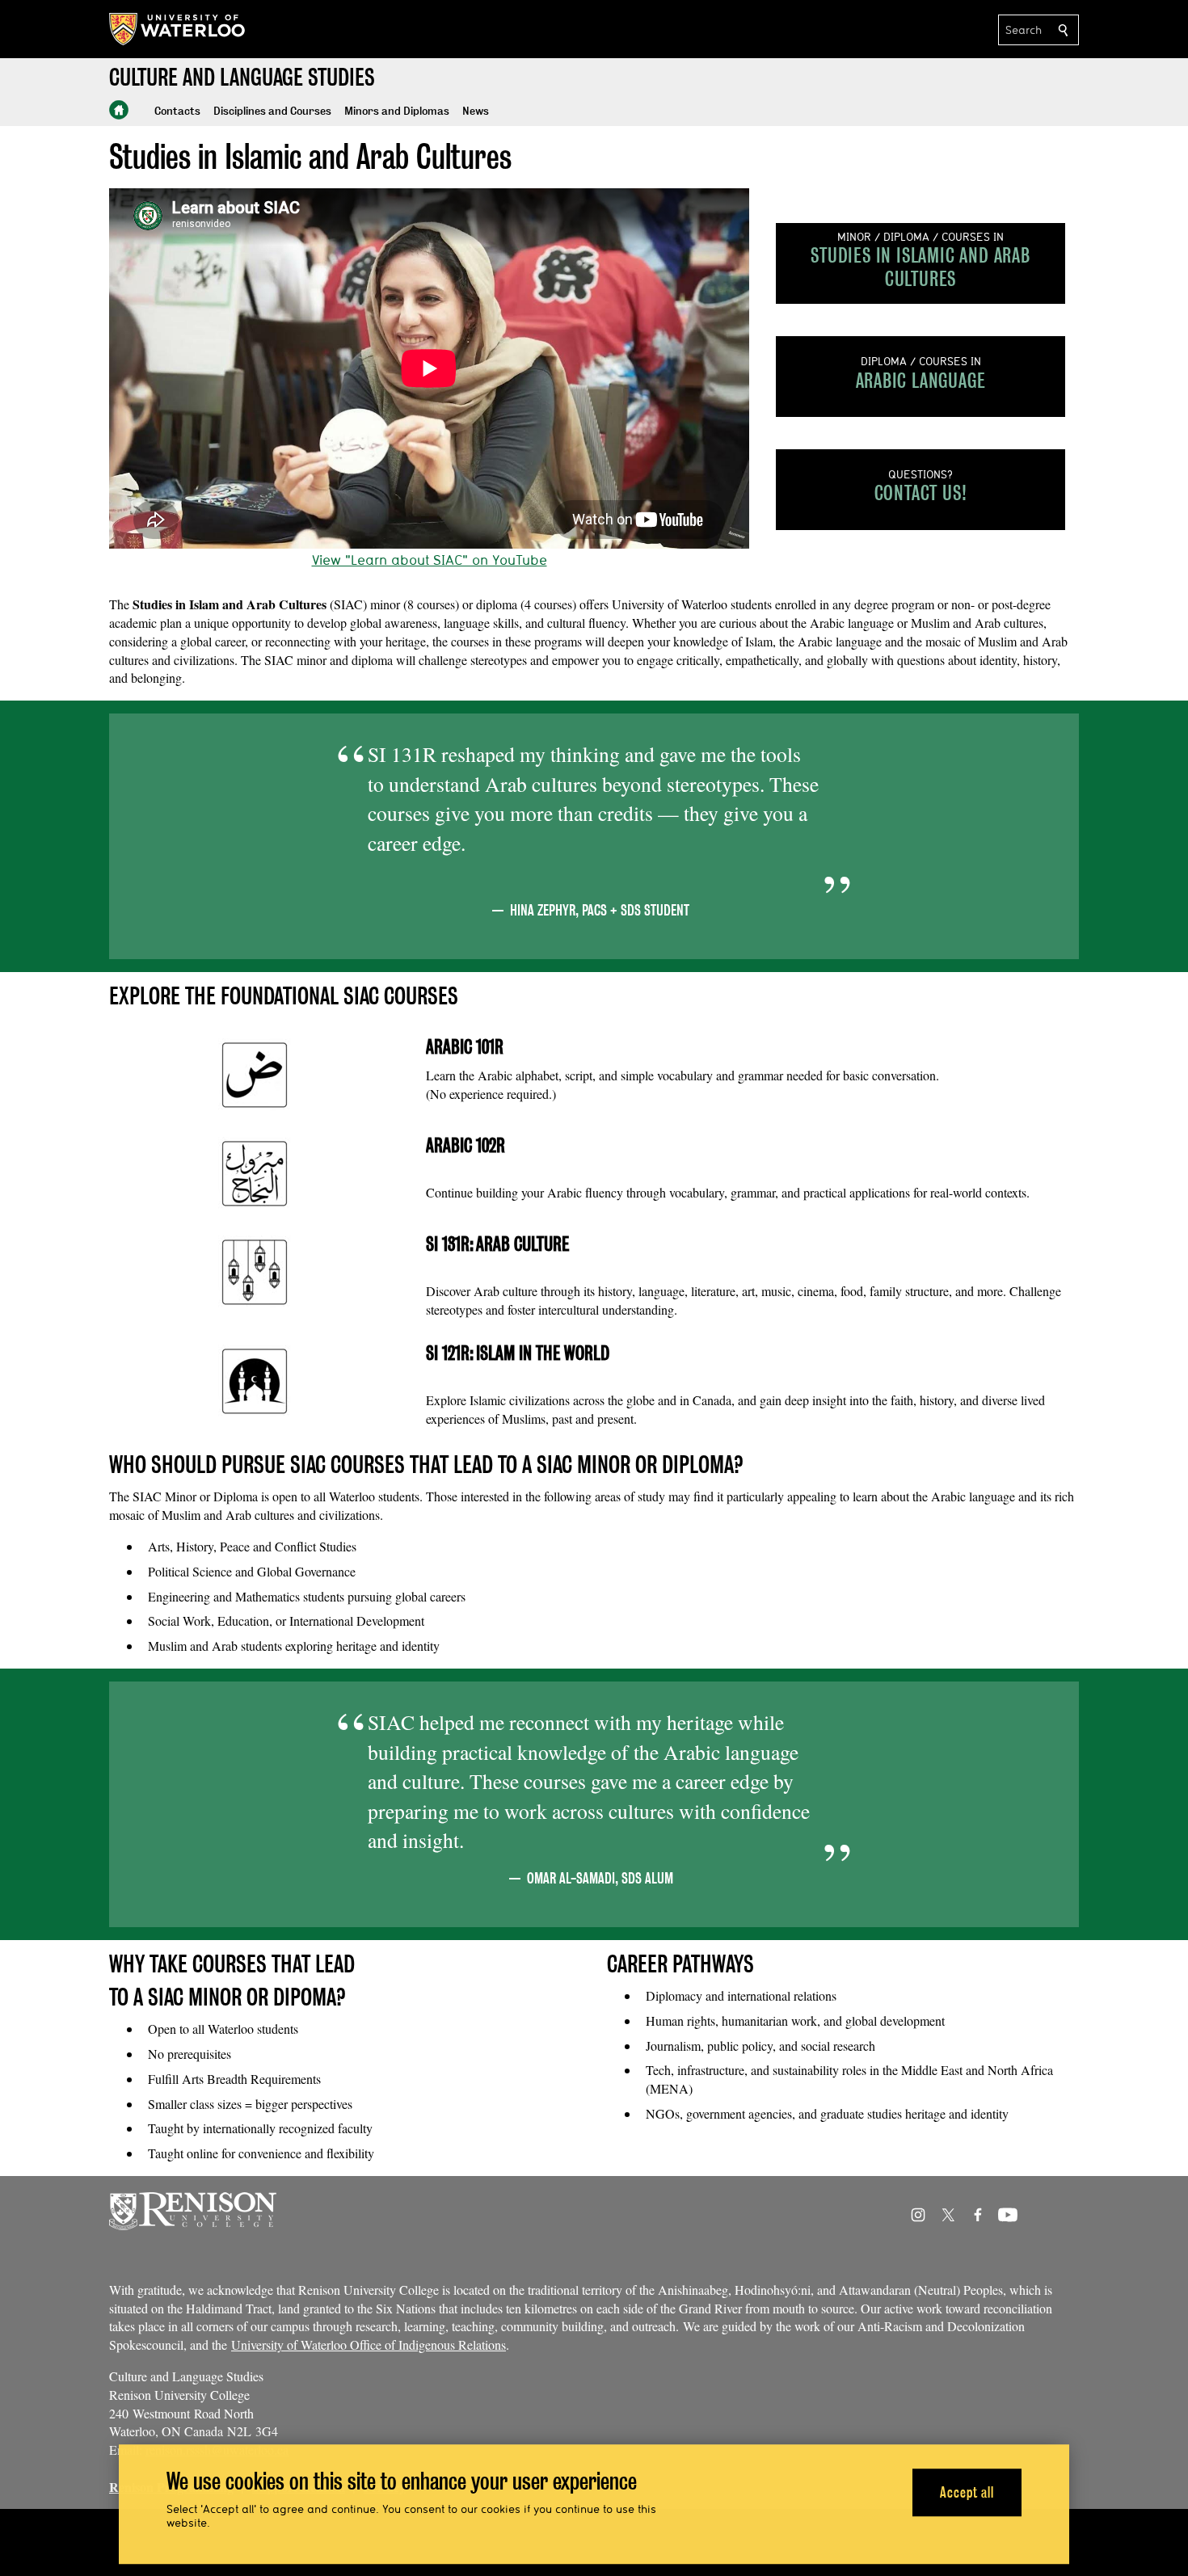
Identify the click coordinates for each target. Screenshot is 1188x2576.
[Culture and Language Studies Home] (119, 110)
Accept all (967, 2492)
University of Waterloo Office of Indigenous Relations (369, 2344)
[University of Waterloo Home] (178, 29)
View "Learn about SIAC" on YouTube (430, 560)
